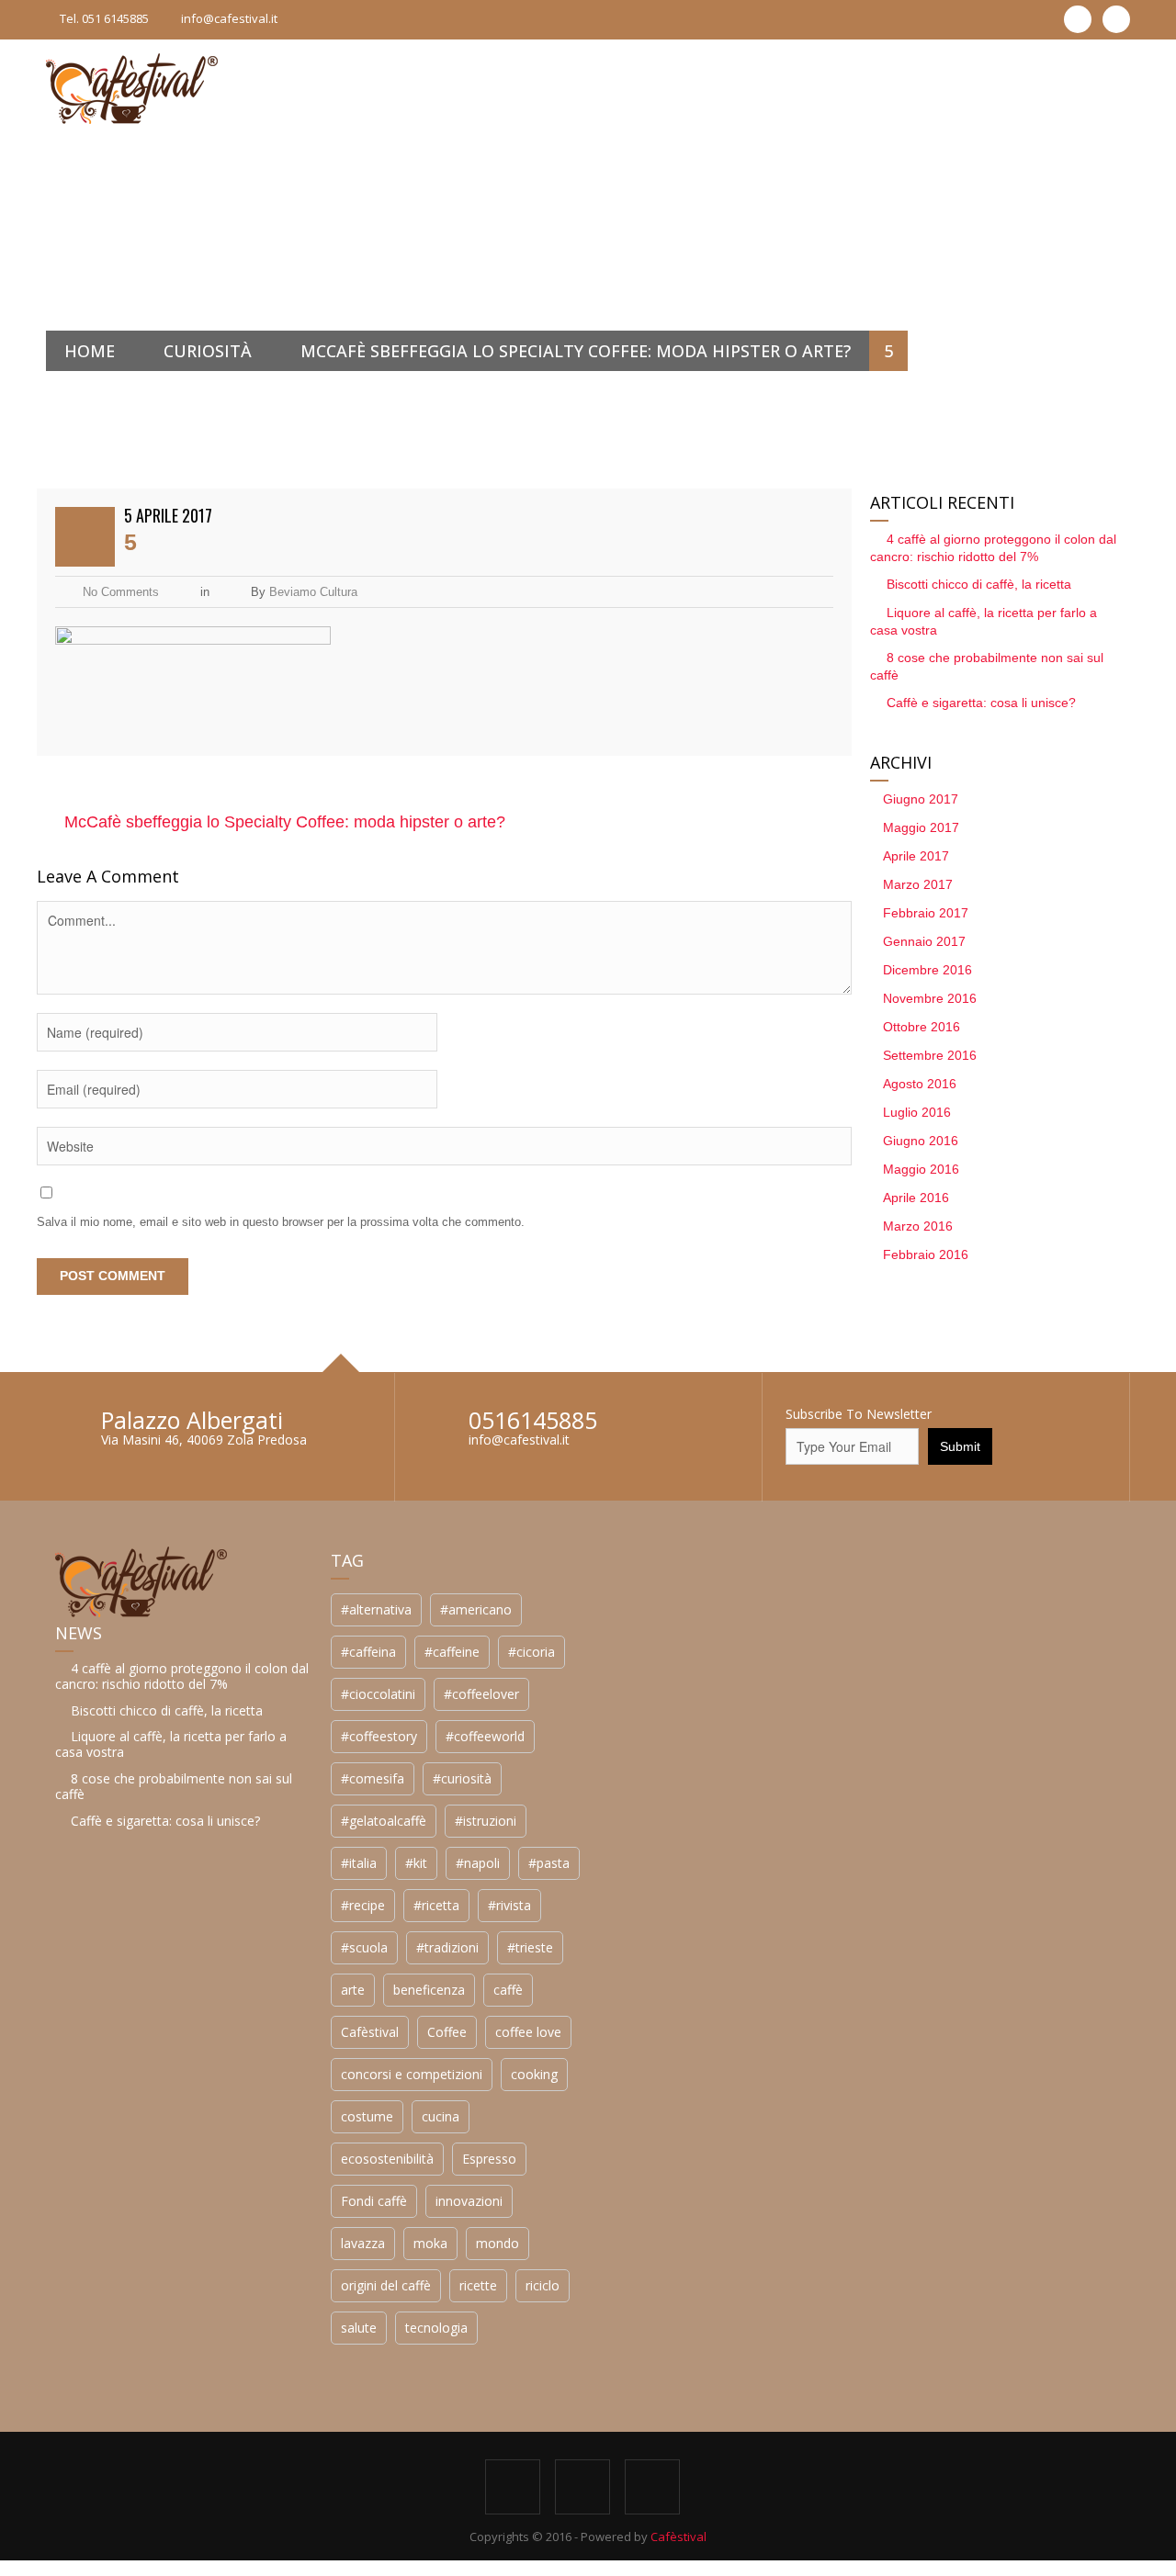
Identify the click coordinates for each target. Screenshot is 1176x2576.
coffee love (253, 2351)
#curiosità (187, 2097)
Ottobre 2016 (786, 1027)
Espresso (214, 2477)
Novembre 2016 (795, 998)
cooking (259, 2393)
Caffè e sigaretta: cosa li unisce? (846, 703)
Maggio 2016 (786, 1169)
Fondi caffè (98, 2520)
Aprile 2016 (781, 1198)
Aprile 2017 (781, 856)
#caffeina (93, 1970)
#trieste (254, 2266)
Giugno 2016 (786, 1141)
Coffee (171, 2351)
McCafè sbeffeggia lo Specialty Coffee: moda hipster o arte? (576, 351)
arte (77, 2308)
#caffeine (176, 1970)
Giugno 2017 (786, 799)
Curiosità (208, 351)
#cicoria (256, 1970)
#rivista (234, 2224)
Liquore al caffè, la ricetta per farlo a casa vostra (897, 1744)
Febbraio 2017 (791, 913)
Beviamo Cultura (313, 592)
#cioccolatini (102, 2013)
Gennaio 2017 (789, 941)
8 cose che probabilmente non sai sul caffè (899, 1786)
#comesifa (97, 2097)
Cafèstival (94, 2351)
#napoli (202, 2182)
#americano (200, 1928)
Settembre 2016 (795, 1055)
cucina (165, 2435)
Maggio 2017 (786, 827)
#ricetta (161, 2224)
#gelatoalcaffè (108, 2139)
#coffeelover (206, 2013)
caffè (232, 2308)
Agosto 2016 (785, 1084)
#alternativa (101, 1928)
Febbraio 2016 (791, 1254)
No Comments (121, 592)
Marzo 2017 (783, 884)
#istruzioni (210, 2139)
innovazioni (193, 2520)
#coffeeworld (209, 2055)
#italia (83, 2182)
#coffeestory (103, 2055)
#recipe (87, 2224)
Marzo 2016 (783, 1226)
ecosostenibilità (112, 2477)
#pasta (273, 2182)
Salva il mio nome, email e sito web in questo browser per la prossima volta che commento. (281, 1222)
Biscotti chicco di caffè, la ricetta (844, 584)
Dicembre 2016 (792, 970)
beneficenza (153, 2308)
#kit (141, 2182)
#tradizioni (172, 2266)
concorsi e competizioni (136, 2393)
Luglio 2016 (782, 1112)
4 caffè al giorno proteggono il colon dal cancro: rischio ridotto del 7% (908, 1676)
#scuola (89, 2266)
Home (90, 351)
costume (91, 2435)
